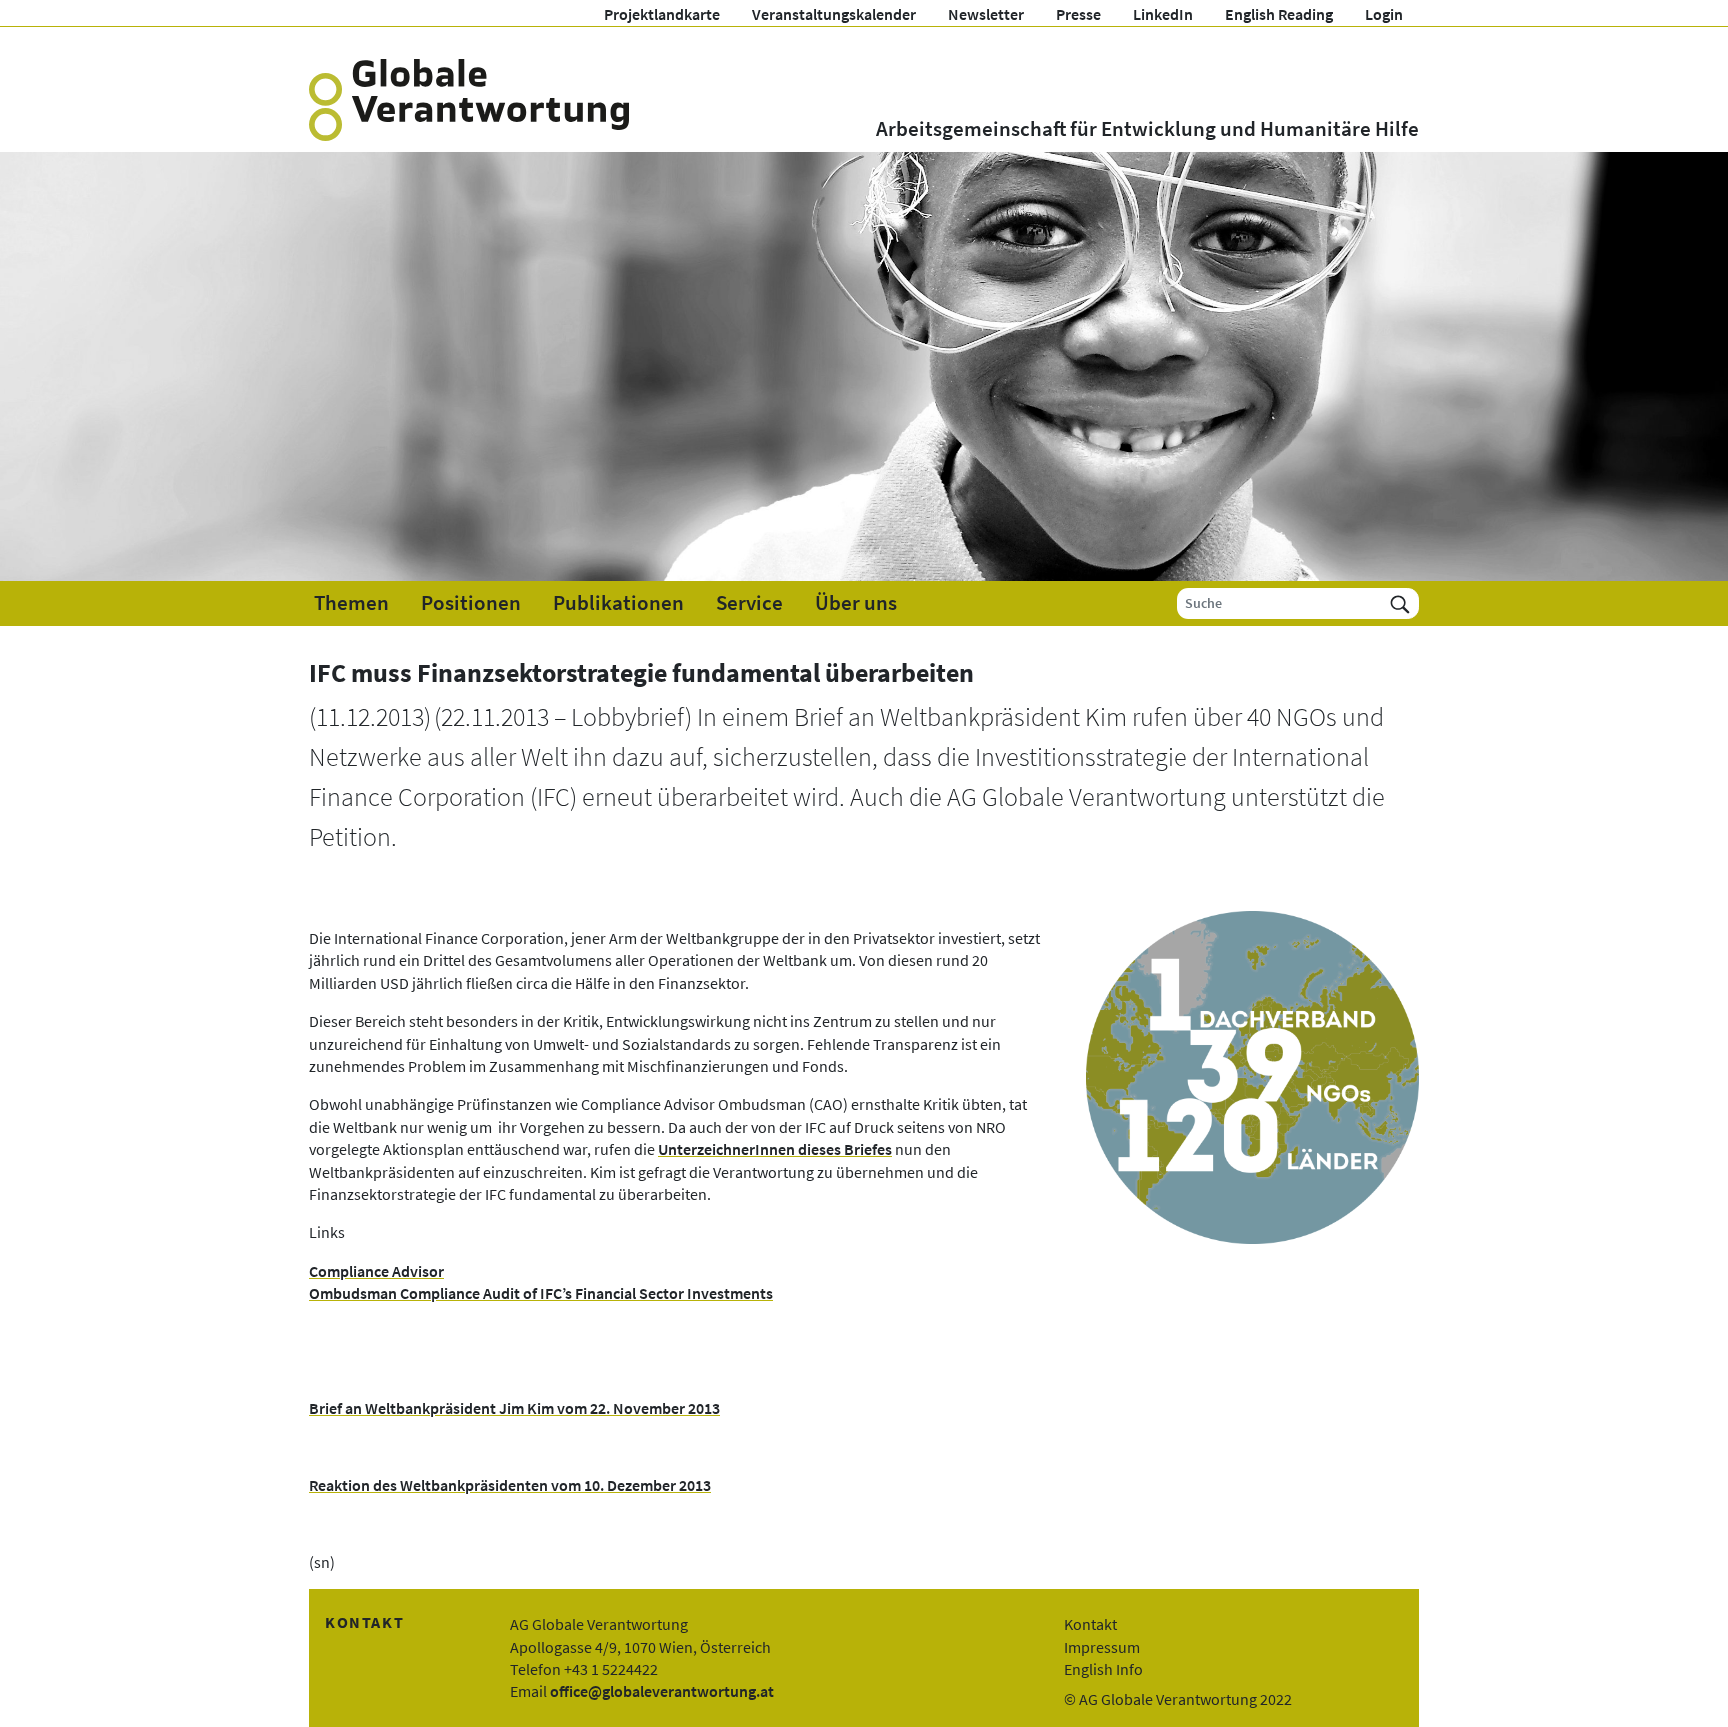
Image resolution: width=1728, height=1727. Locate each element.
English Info (1103, 1669)
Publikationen (618, 603)
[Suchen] (1400, 603)
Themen (351, 603)
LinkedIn (1163, 14)
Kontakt (1090, 1624)
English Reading (1279, 14)
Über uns (856, 603)
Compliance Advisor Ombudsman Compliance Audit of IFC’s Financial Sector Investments (541, 1282)
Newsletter (986, 14)
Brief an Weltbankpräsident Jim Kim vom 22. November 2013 (514, 1408)
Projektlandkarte (662, 14)
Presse (1078, 14)
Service (749, 603)
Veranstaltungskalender (834, 14)
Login (1384, 14)
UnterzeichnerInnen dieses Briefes (775, 1149)
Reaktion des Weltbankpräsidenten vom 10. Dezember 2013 (510, 1485)
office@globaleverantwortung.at (662, 1691)
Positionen (471, 603)
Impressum (1102, 1647)
